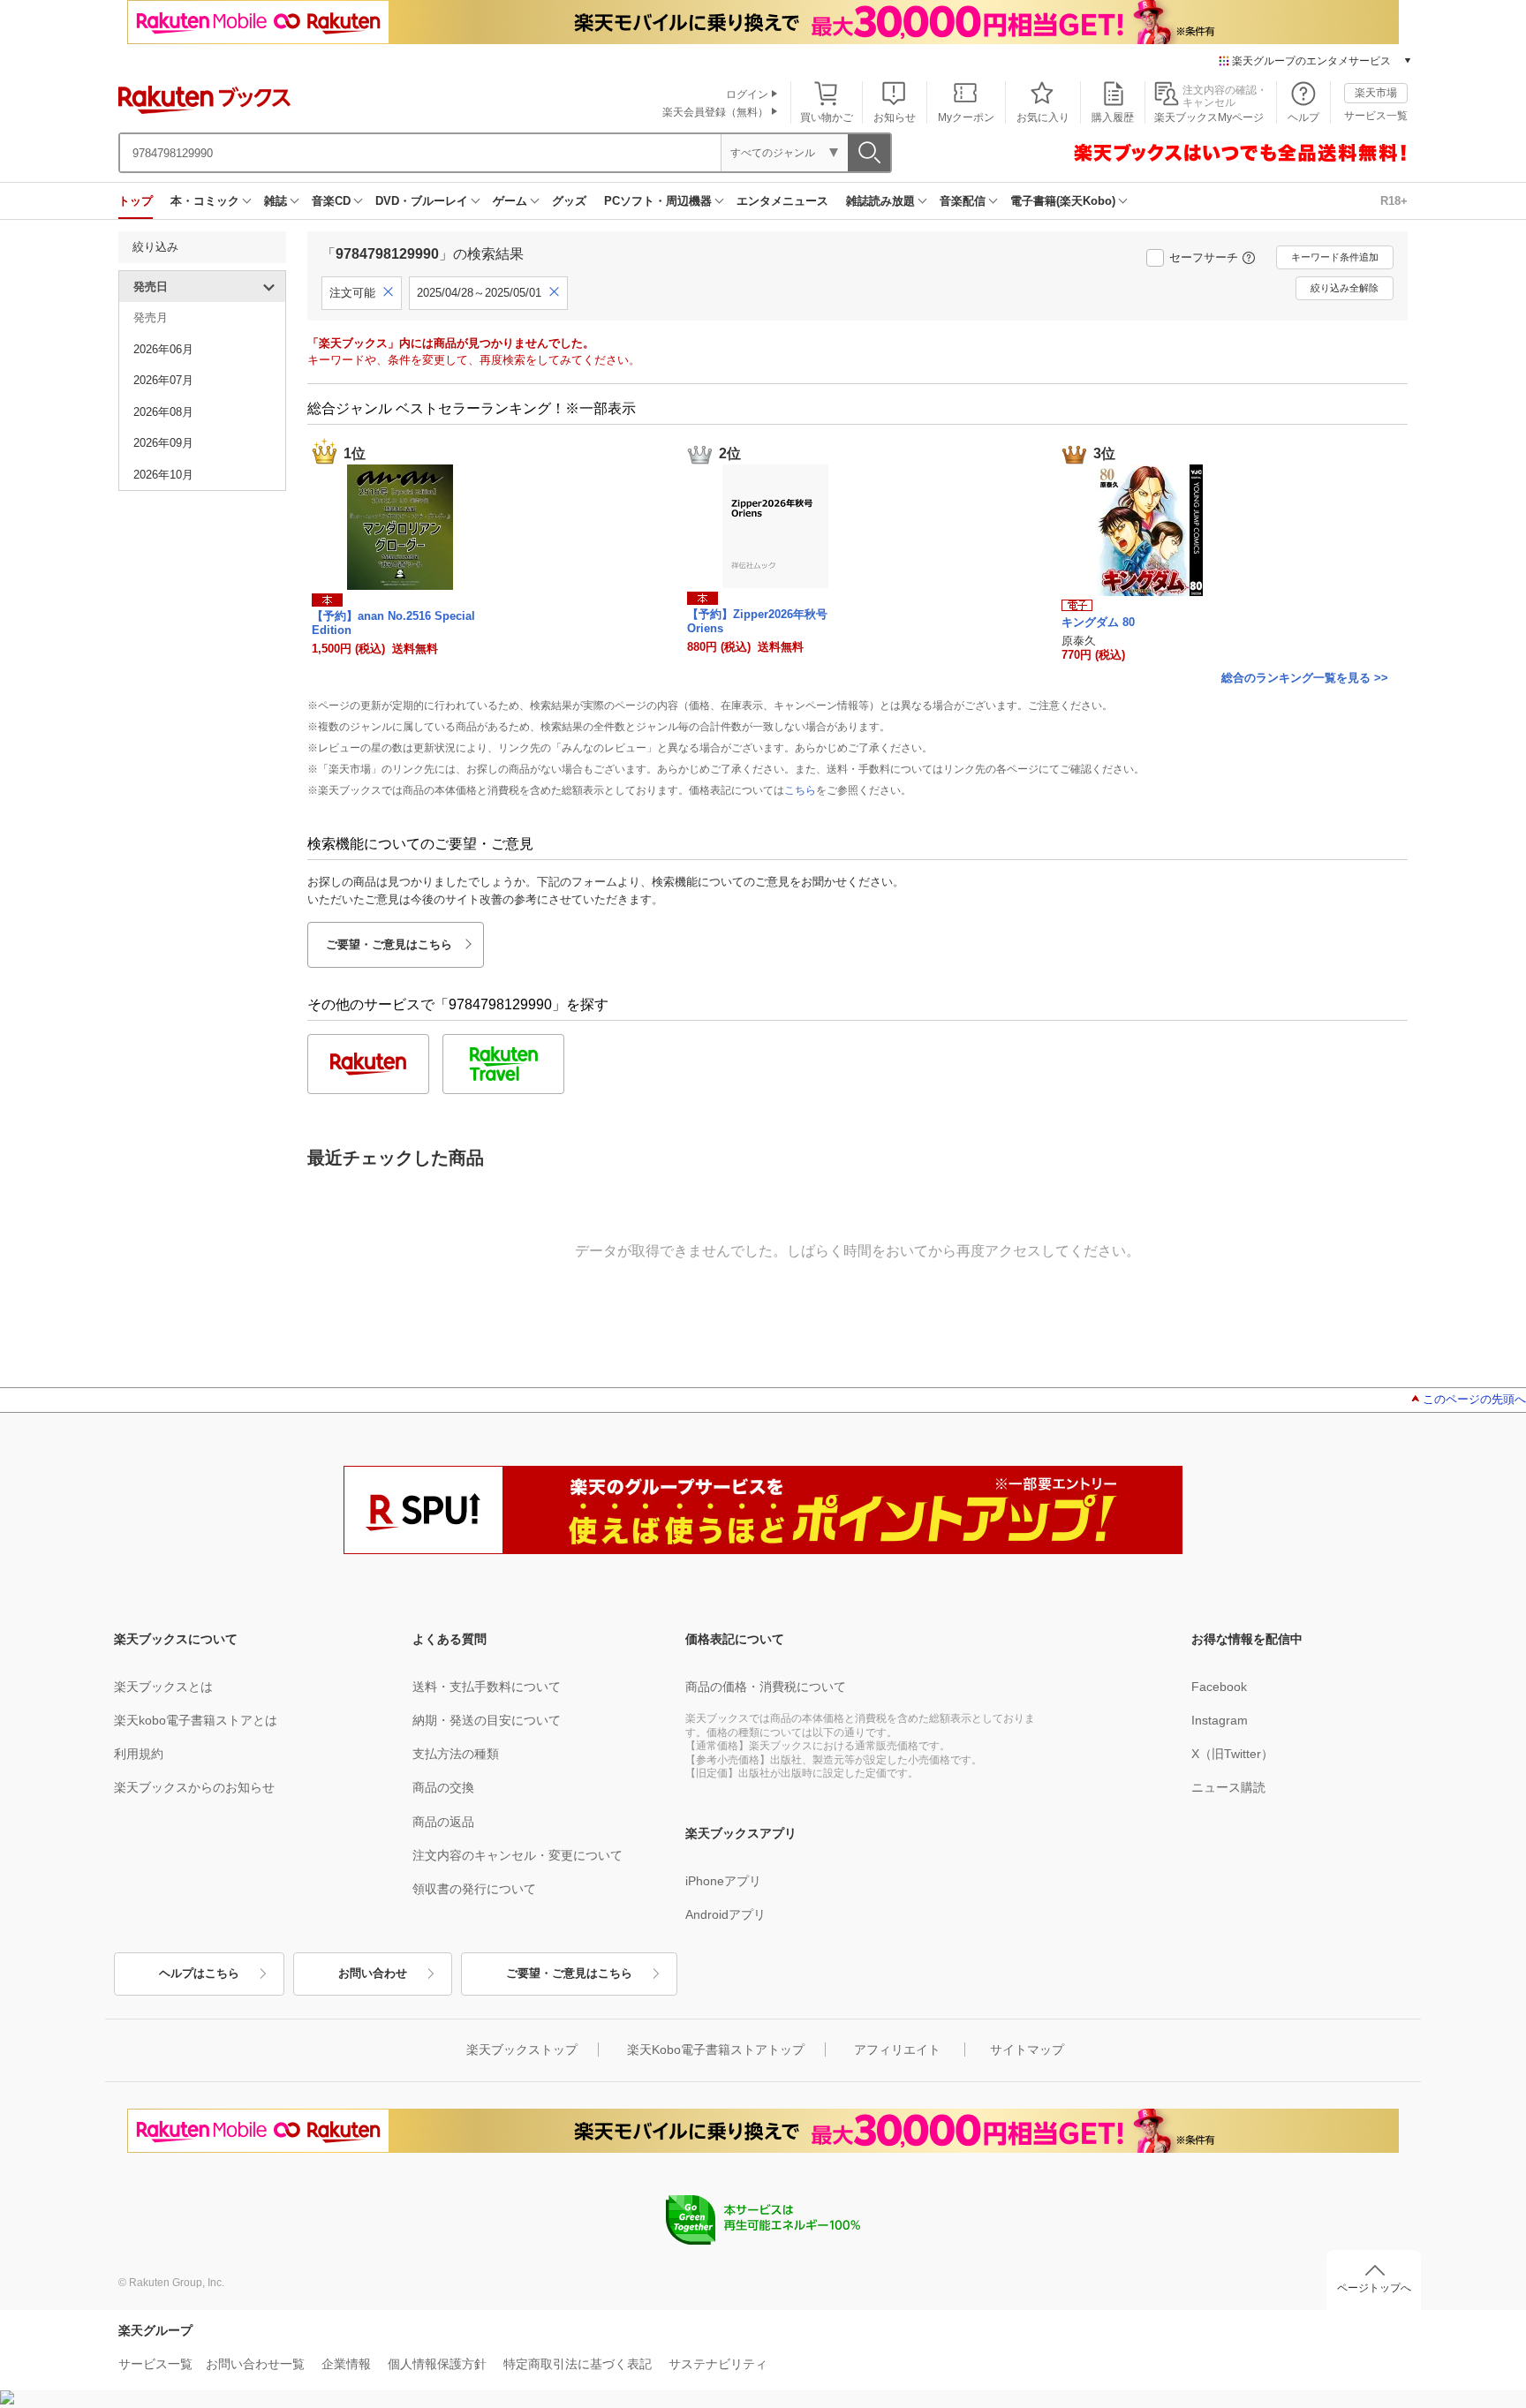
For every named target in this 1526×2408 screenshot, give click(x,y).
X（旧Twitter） (1232, 1754)
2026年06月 (163, 349)
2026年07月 (163, 380)
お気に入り (1043, 117)
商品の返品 (443, 1822)
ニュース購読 (1228, 1787)
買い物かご (827, 117)
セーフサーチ (1204, 257)
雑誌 (276, 201)
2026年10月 (163, 475)
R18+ (1394, 201)
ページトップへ (1374, 2288)
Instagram (1220, 1720)
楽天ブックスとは (163, 1687)
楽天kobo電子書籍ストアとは (196, 1720)
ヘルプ (1303, 117)
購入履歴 (1113, 117)
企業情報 (346, 2364)
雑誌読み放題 (880, 201)
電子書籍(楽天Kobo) (1063, 201)
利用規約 (139, 1754)
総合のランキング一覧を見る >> (1305, 678)
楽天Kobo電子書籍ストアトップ (716, 2049)
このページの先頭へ (1474, 1399)
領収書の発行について (474, 1889)
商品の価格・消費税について (766, 1687)
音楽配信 (963, 201)
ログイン (747, 94)
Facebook (1219, 1687)
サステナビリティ (718, 2364)
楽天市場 (1376, 93)
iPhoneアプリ (723, 1881)
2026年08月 (163, 412)
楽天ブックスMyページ (1209, 117)
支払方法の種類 (456, 1754)
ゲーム (510, 201)
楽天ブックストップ (522, 2049)
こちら (800, 790)
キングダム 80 (1098, 622)
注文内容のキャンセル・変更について (517, 1855)
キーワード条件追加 (1335, 257)
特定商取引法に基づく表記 (578, 2364)
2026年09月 (163, 443)
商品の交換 (443, 1787)
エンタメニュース (782, 201)
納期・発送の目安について (487, 1720)
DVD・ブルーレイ (422, 201)
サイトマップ (1027, 2049)
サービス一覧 (1376, 116)
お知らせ (895, 117)
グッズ (569, 201)
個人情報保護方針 (437, 2364)
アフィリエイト (897, 2049)
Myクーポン (966, 117)
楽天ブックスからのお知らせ (194, 1787)
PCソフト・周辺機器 (658, 201)
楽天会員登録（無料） (715, 112)
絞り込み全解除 (1345, 288)
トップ (136, 201)
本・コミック (205, 201)
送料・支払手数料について (487, 1687)
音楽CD (331, 201)
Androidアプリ (725, 1914)
